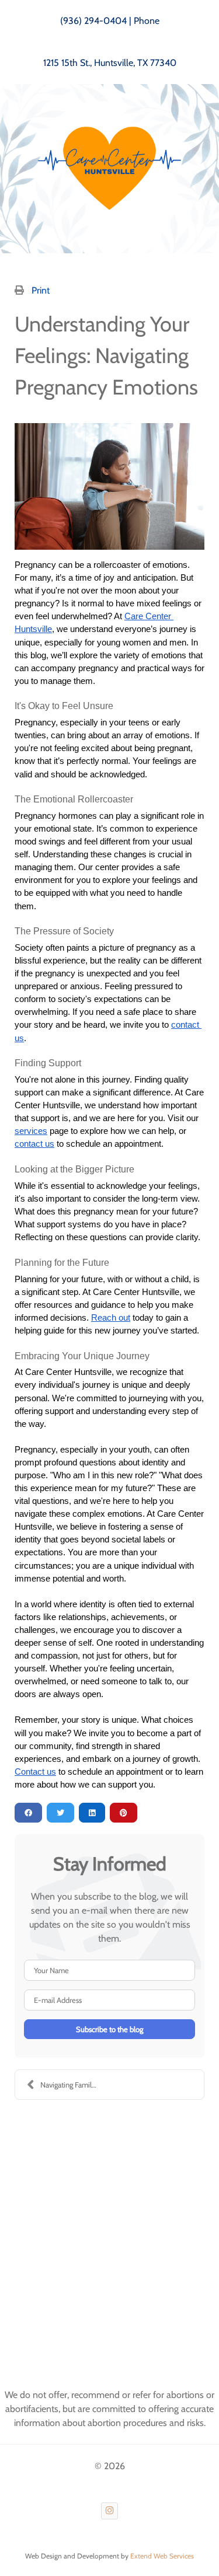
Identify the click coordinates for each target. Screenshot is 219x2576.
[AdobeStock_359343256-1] (109, 486)
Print (41, 290)
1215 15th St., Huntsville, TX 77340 (110, 63)
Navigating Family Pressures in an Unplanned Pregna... (75, 2085)
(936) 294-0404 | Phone (110, 21)
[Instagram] (109, 2511)
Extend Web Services (162, 2556)
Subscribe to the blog (109, 2029)
